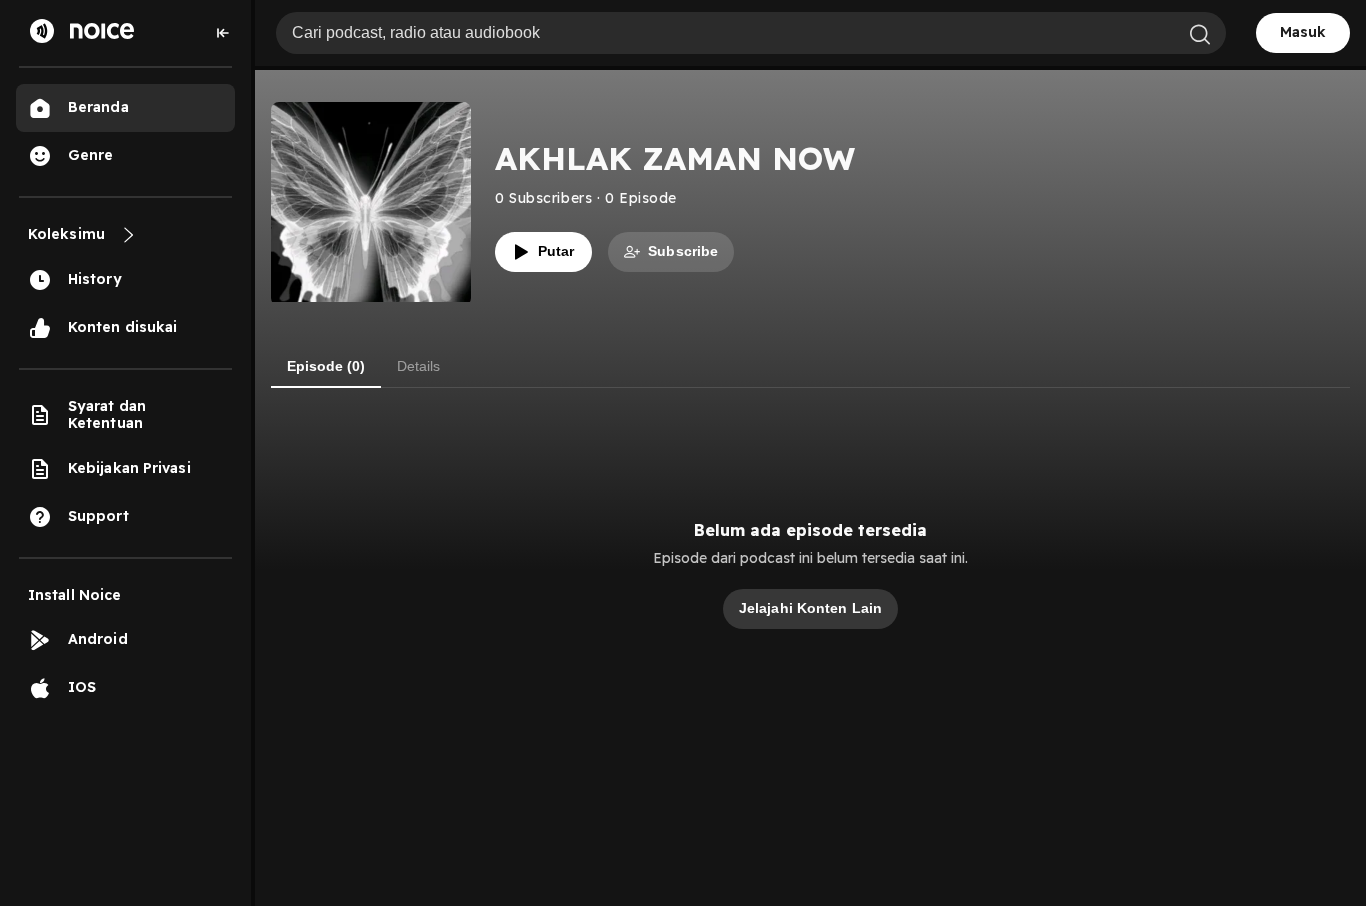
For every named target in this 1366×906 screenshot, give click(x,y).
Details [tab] (418, 366)
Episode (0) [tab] (326, 366)
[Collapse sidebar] (223, 33)
